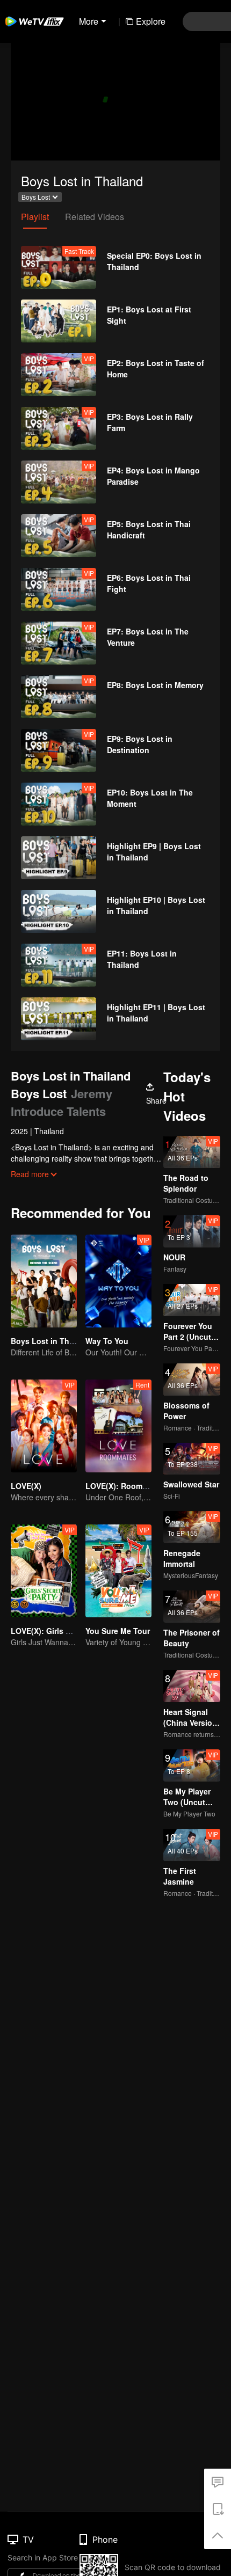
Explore (151, 21)
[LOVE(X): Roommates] (118, 1426)
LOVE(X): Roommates (125, 1486)
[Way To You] (118, 1281)
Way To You (107, 1341)
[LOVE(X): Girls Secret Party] (44, 1571)
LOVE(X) (26, 1486)
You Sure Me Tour (118, 1631)
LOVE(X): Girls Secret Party (60, 1631)
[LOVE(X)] (44, 1426)
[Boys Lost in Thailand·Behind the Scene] (44, 1281)
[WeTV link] (35, 21)
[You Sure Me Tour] (118, 1571)
